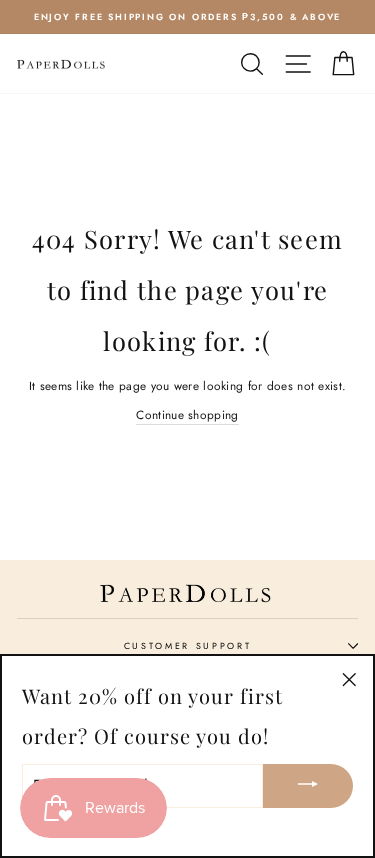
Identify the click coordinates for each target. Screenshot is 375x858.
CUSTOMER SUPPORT (188, 645)
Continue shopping (187, 414)
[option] (187, 17)
